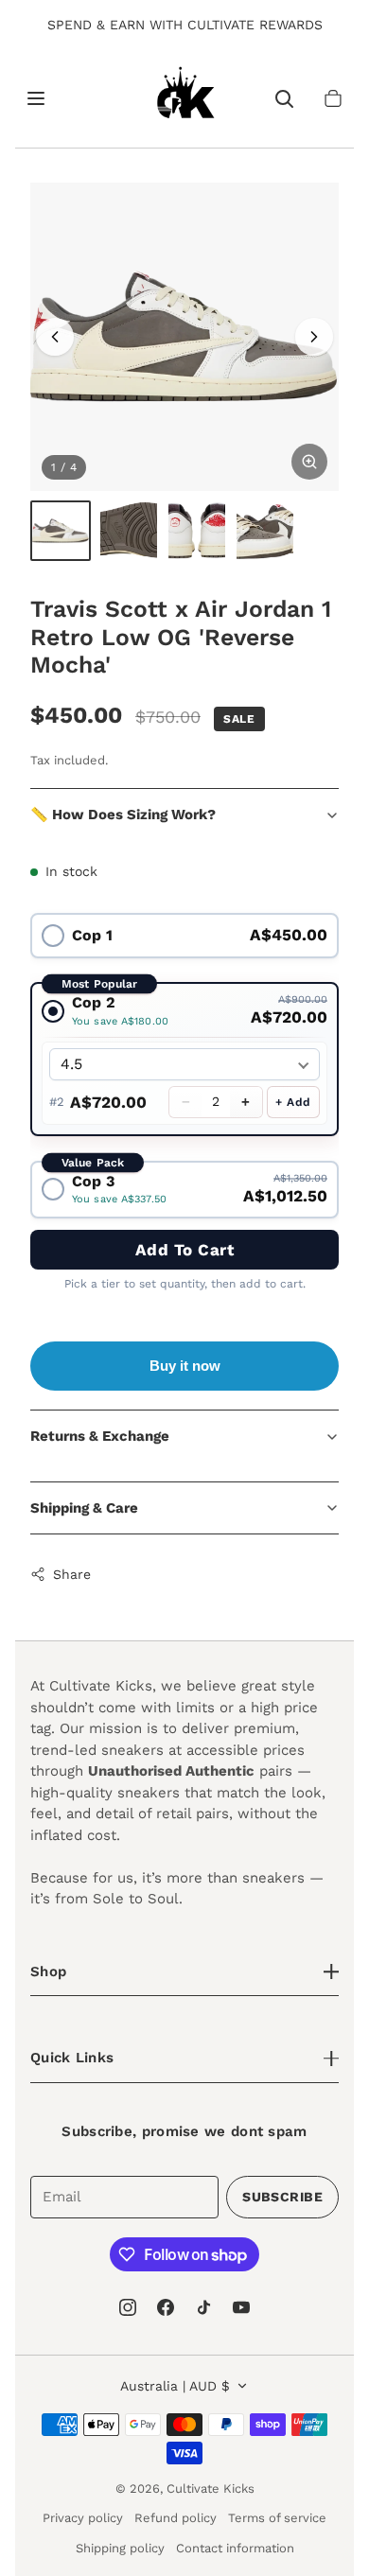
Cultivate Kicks (211, 2488)
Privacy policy (83, 2518)
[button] (333, 98)
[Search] (284, 98)
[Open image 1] (184, 337)
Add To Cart (185, 1250)
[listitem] (61, 531)
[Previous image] (55, 337)
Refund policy (176, 2518)
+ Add (293, 1102)
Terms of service (277, 2518)
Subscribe (282, 2197)
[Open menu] (36, 98)
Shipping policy (120, 2548)
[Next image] (314, 337)
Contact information (235, 2548)
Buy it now (185, 1366)
